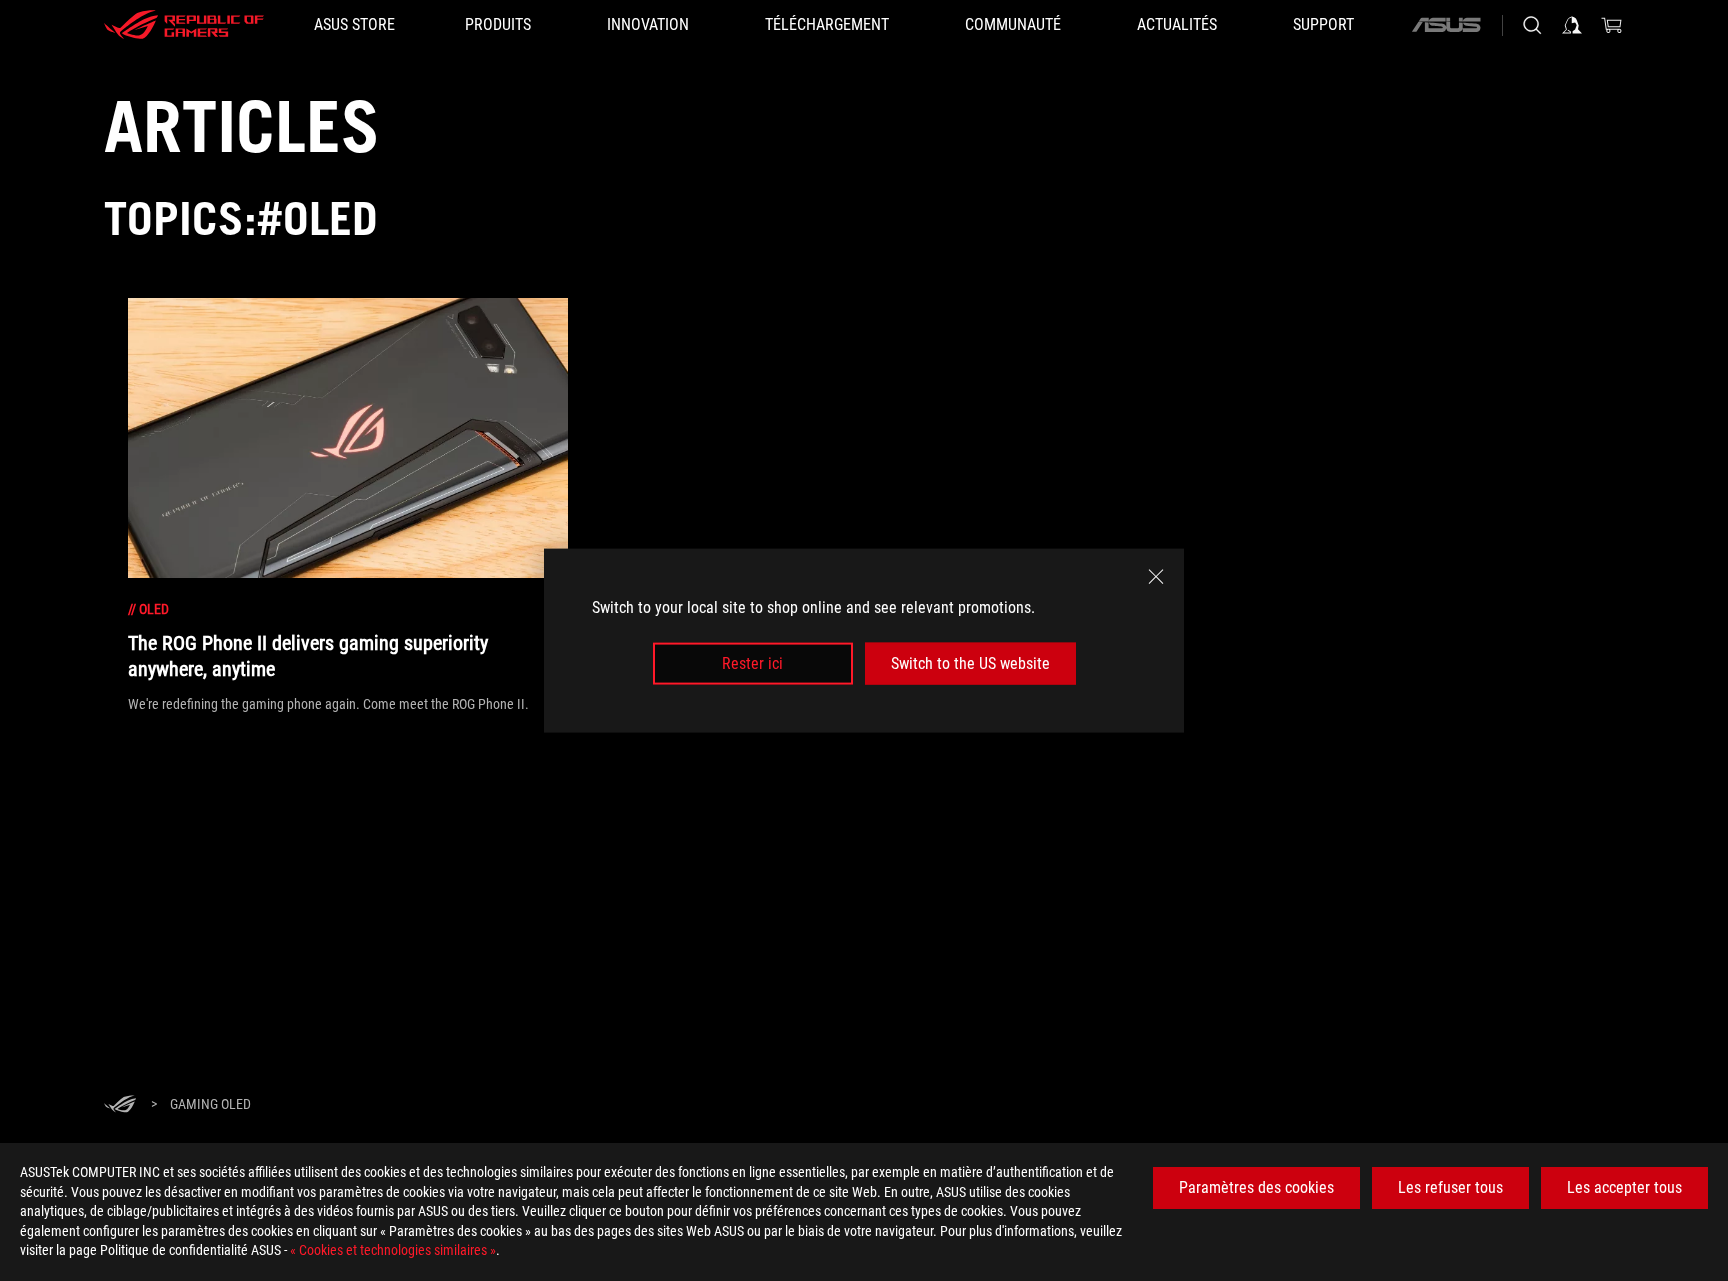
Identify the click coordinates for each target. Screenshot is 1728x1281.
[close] (1156, 576)
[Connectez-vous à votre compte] (1572, 25)
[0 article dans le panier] (1612, 25)
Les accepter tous (1624, 1187)
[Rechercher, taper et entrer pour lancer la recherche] (1532, 25)
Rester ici (752, 663)
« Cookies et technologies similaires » (393, 1250)
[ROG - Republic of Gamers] (184, 25)
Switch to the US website (970, 663)
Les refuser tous (1450, 1187)
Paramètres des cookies (1256, 1187)
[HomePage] (120, 1105)
